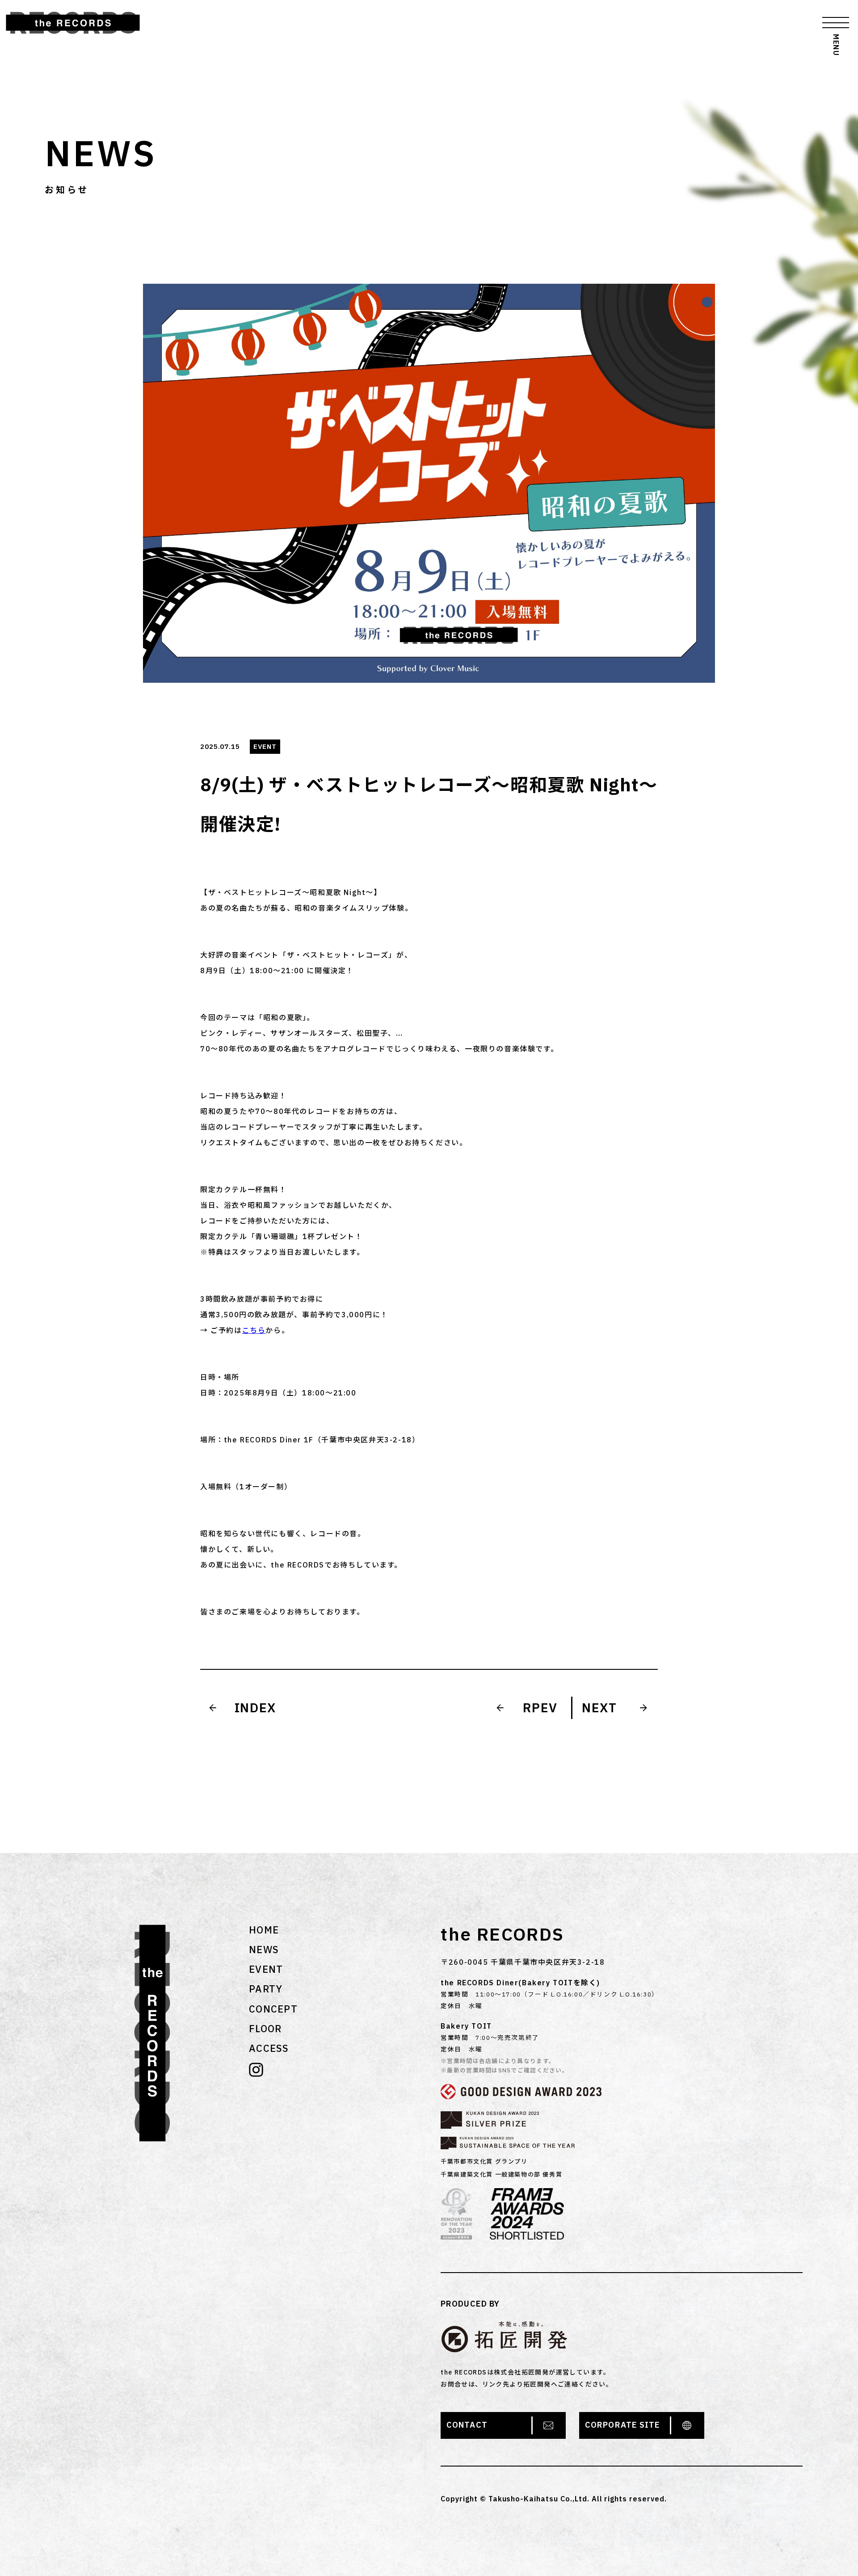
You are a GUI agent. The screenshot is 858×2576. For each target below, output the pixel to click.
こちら (254, 1330)
